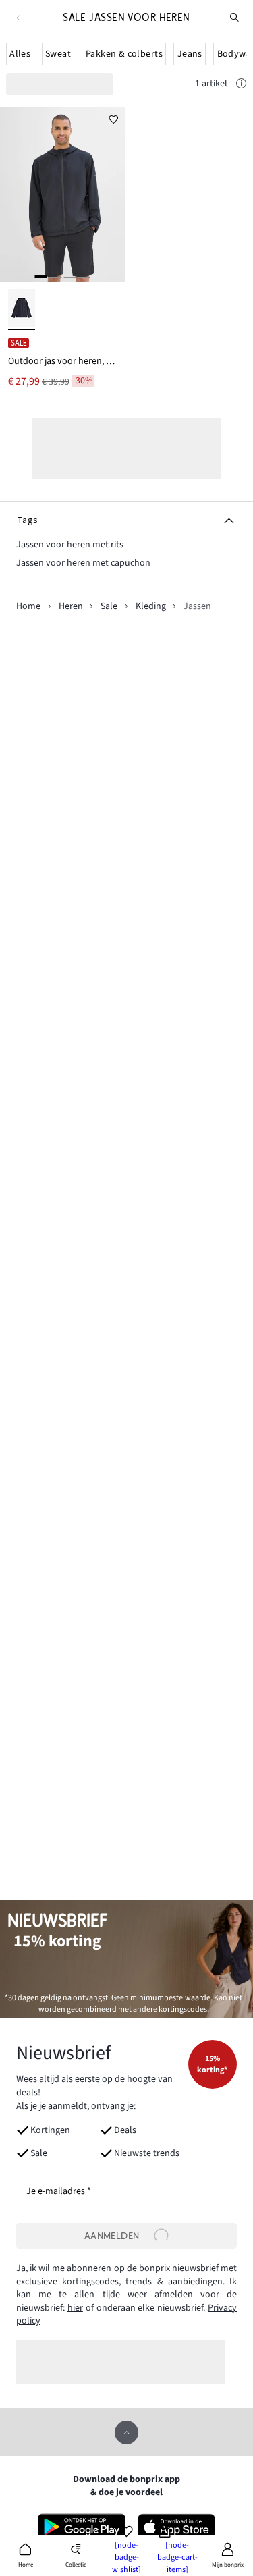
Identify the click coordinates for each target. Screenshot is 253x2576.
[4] (84, 276)
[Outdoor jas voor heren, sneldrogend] (63, 194)
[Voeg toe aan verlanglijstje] (114, 118)
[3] (69, 276)
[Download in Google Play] (82, 2527)
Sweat (58, 54)
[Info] (241, 86)
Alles (20, 54)
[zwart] (22, 310)
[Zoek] (235, 18)
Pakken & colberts (124, 54)
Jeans (190, 54)
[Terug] (18, 18)
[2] (55, 276)
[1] (41, 276)
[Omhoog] (126, 2433)
